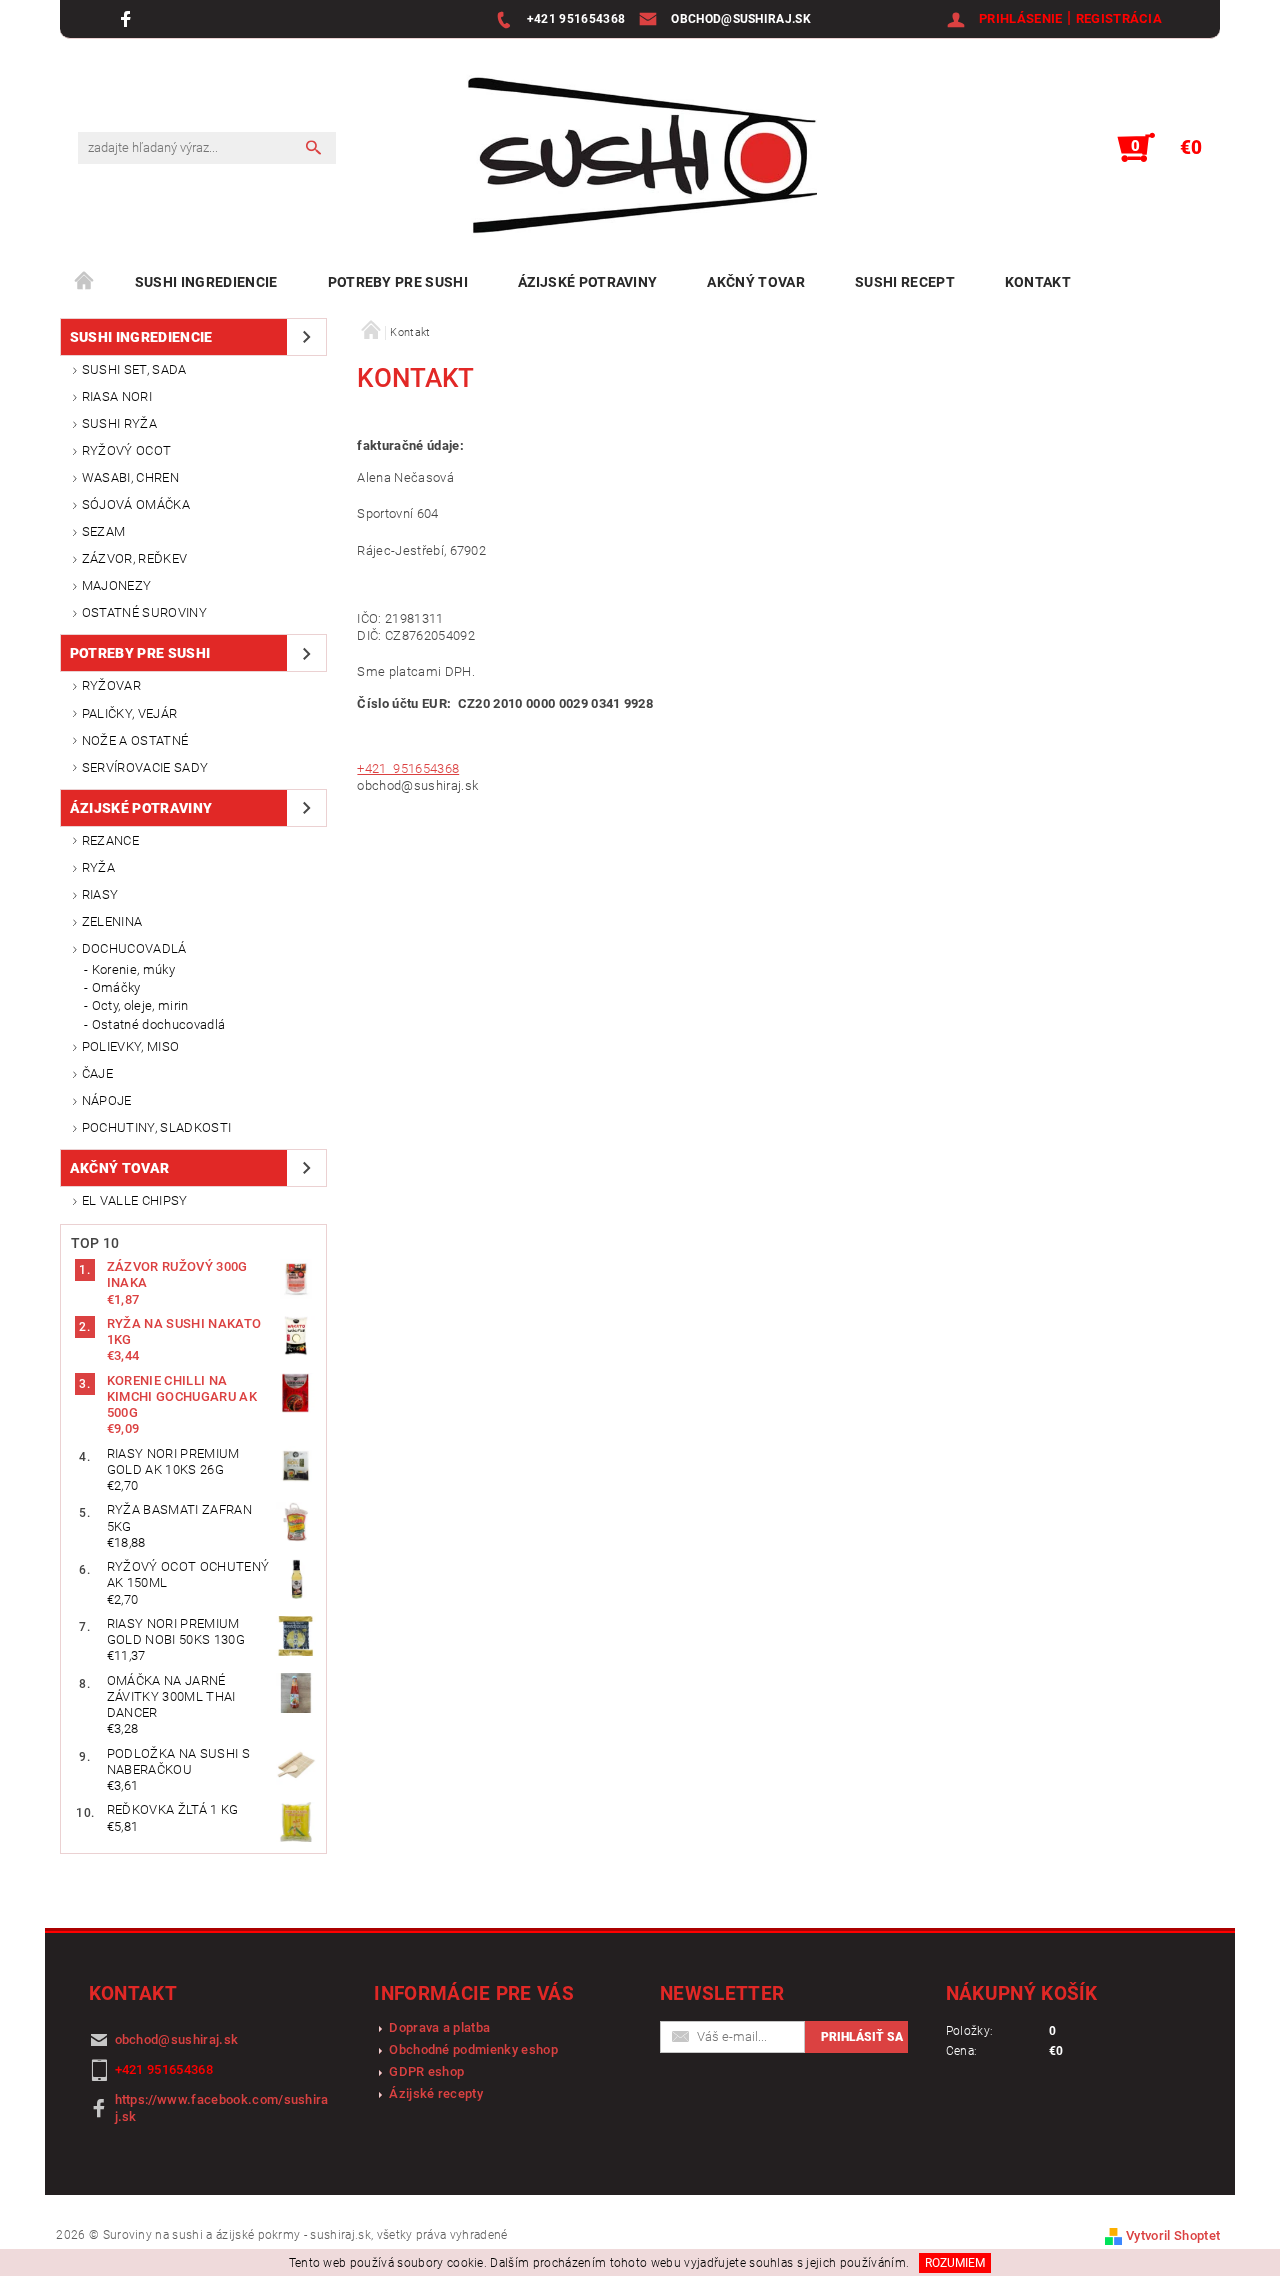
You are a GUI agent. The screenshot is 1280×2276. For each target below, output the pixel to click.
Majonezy (117, 585)
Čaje (97, 1073)
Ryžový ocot (127, 450)
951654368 (424, 768)
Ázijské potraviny (587, 282)
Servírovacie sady (145, 767)
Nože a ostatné (135, 740)
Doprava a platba (439, 2027)
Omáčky (116, 987)
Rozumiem (955, 2263)
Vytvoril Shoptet (1173, 2235)
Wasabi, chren (130, 477)
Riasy (100, 894)
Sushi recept (905, 282)
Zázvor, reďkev (134, 558)
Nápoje (107, 1100)
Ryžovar (111, 685)
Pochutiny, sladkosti (156, 1127)
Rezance (110, 840)
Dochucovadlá (134, 948)
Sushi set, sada (134, 369)
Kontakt (1038, 282)
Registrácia (1119, 18)
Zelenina (112, 921)
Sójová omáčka (136, 504)
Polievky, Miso (130, 1046)
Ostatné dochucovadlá (158, 1024)
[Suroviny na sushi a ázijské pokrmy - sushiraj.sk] (632, 157)
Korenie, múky (133, 969)
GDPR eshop (426, 2071)
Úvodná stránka (85, 282)
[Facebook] (128, 18)
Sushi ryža (119, 423)
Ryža (98, 867)
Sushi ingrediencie (206, 282)
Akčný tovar (756, 282)
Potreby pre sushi (398, 282)
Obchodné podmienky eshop (473, 2049)
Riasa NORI (117, 396)
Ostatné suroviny (144, 612)
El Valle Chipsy (135, 1200)
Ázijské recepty (436, 2093)
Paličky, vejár (129, 713)
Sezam (104, 531)
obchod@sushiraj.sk (177, 2039)
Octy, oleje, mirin (140, 1005)
